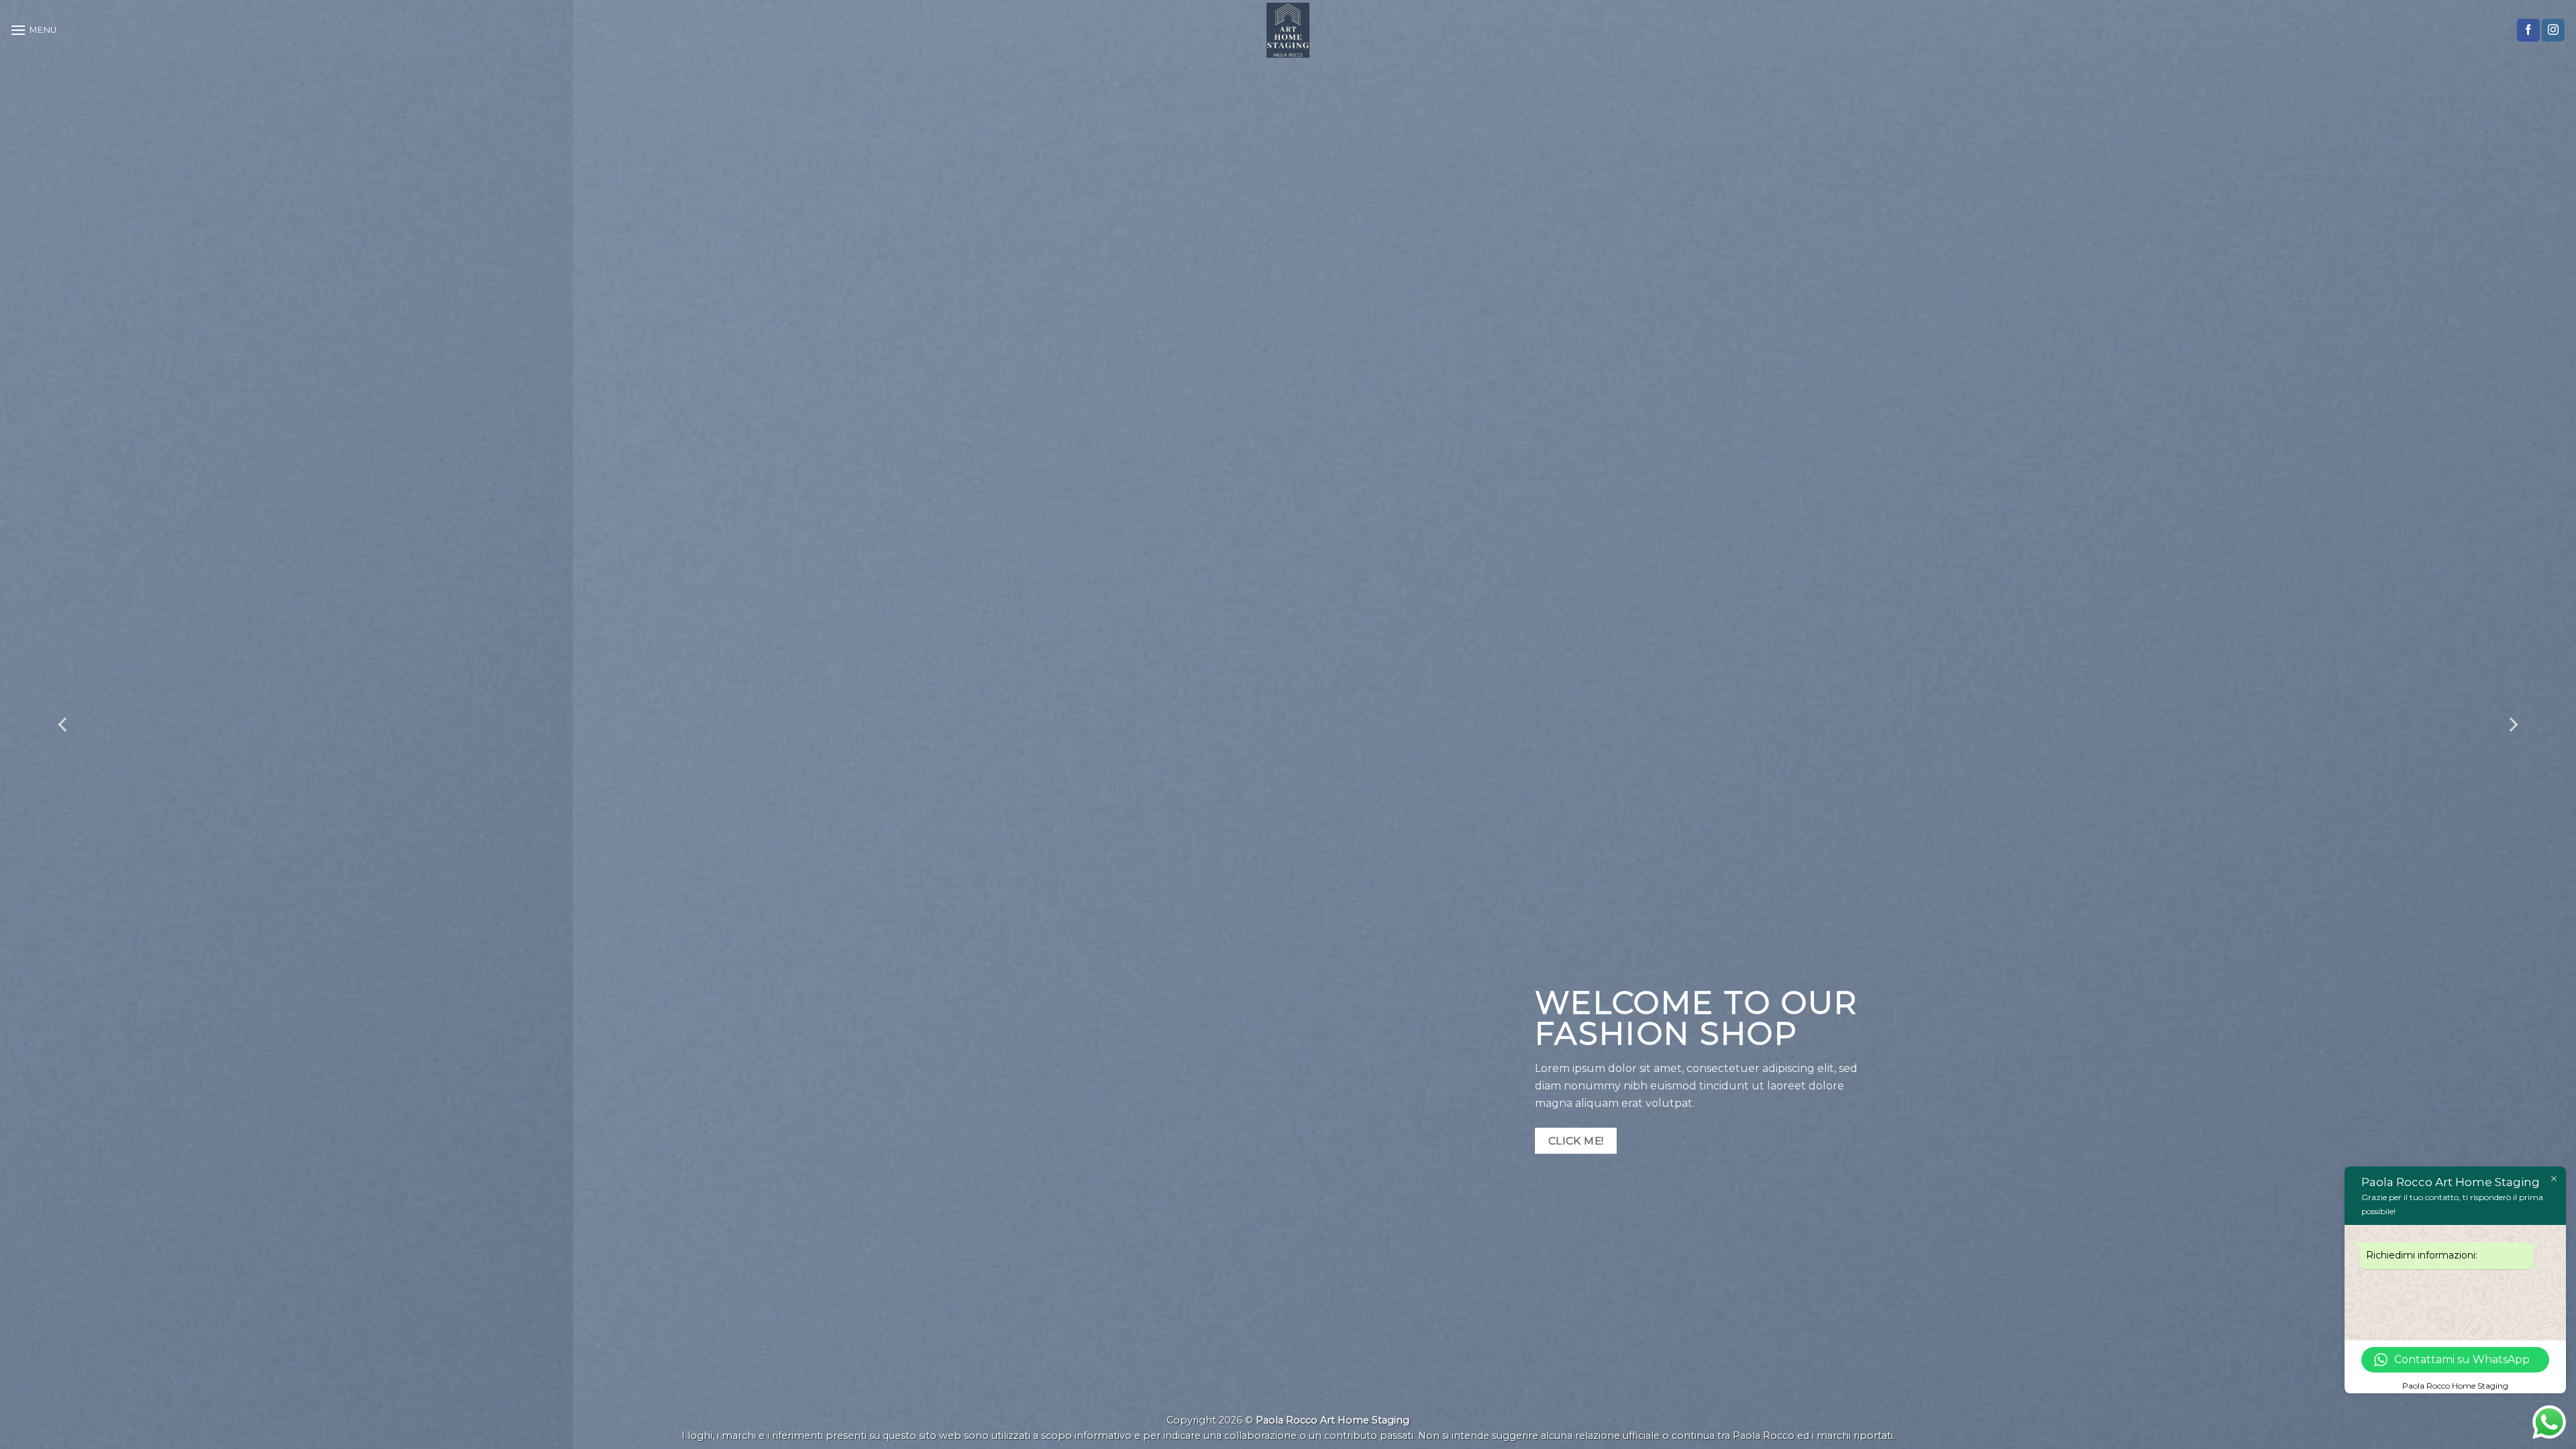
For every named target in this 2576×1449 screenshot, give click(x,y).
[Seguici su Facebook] (2528, 30)
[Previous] (64, 724)
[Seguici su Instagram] (2553, 30)
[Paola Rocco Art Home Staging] (1288, 30)
